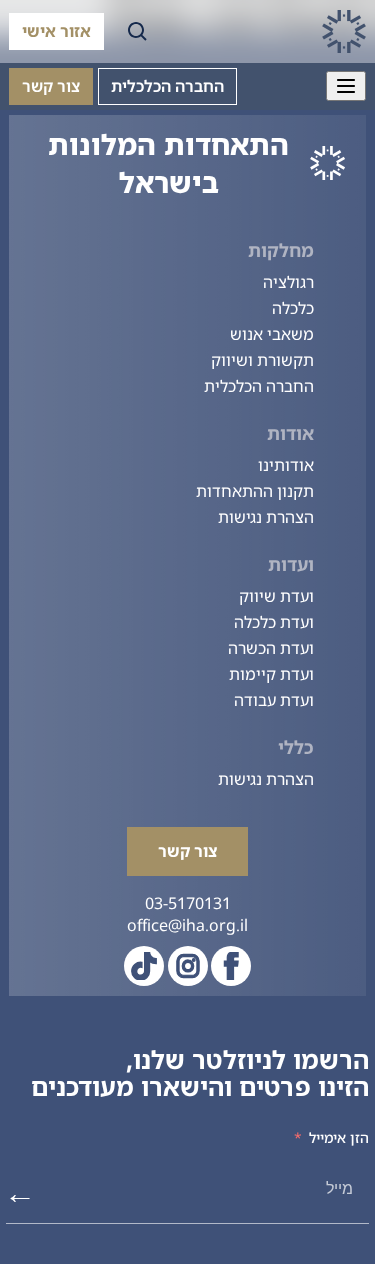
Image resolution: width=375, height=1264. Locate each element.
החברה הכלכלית (167, 86)
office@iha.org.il (187, 925)
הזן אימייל (339, 1137)
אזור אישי (56, 31)
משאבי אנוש (272, 334)
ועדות (291, 564)
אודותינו (286, 465)
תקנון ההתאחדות (255, 491)
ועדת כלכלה (274, 622)
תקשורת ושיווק (262, 360)
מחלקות (281, 250)
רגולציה (288, 282)
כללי (296, 747)
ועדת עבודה (274, 700)
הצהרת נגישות (266, 517)
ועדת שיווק (276, 596)
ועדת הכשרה (271, 648)
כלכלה (293, 308)
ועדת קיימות (271, 674)
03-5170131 (188, 903)
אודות (290, 433)
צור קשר (51, 86)
